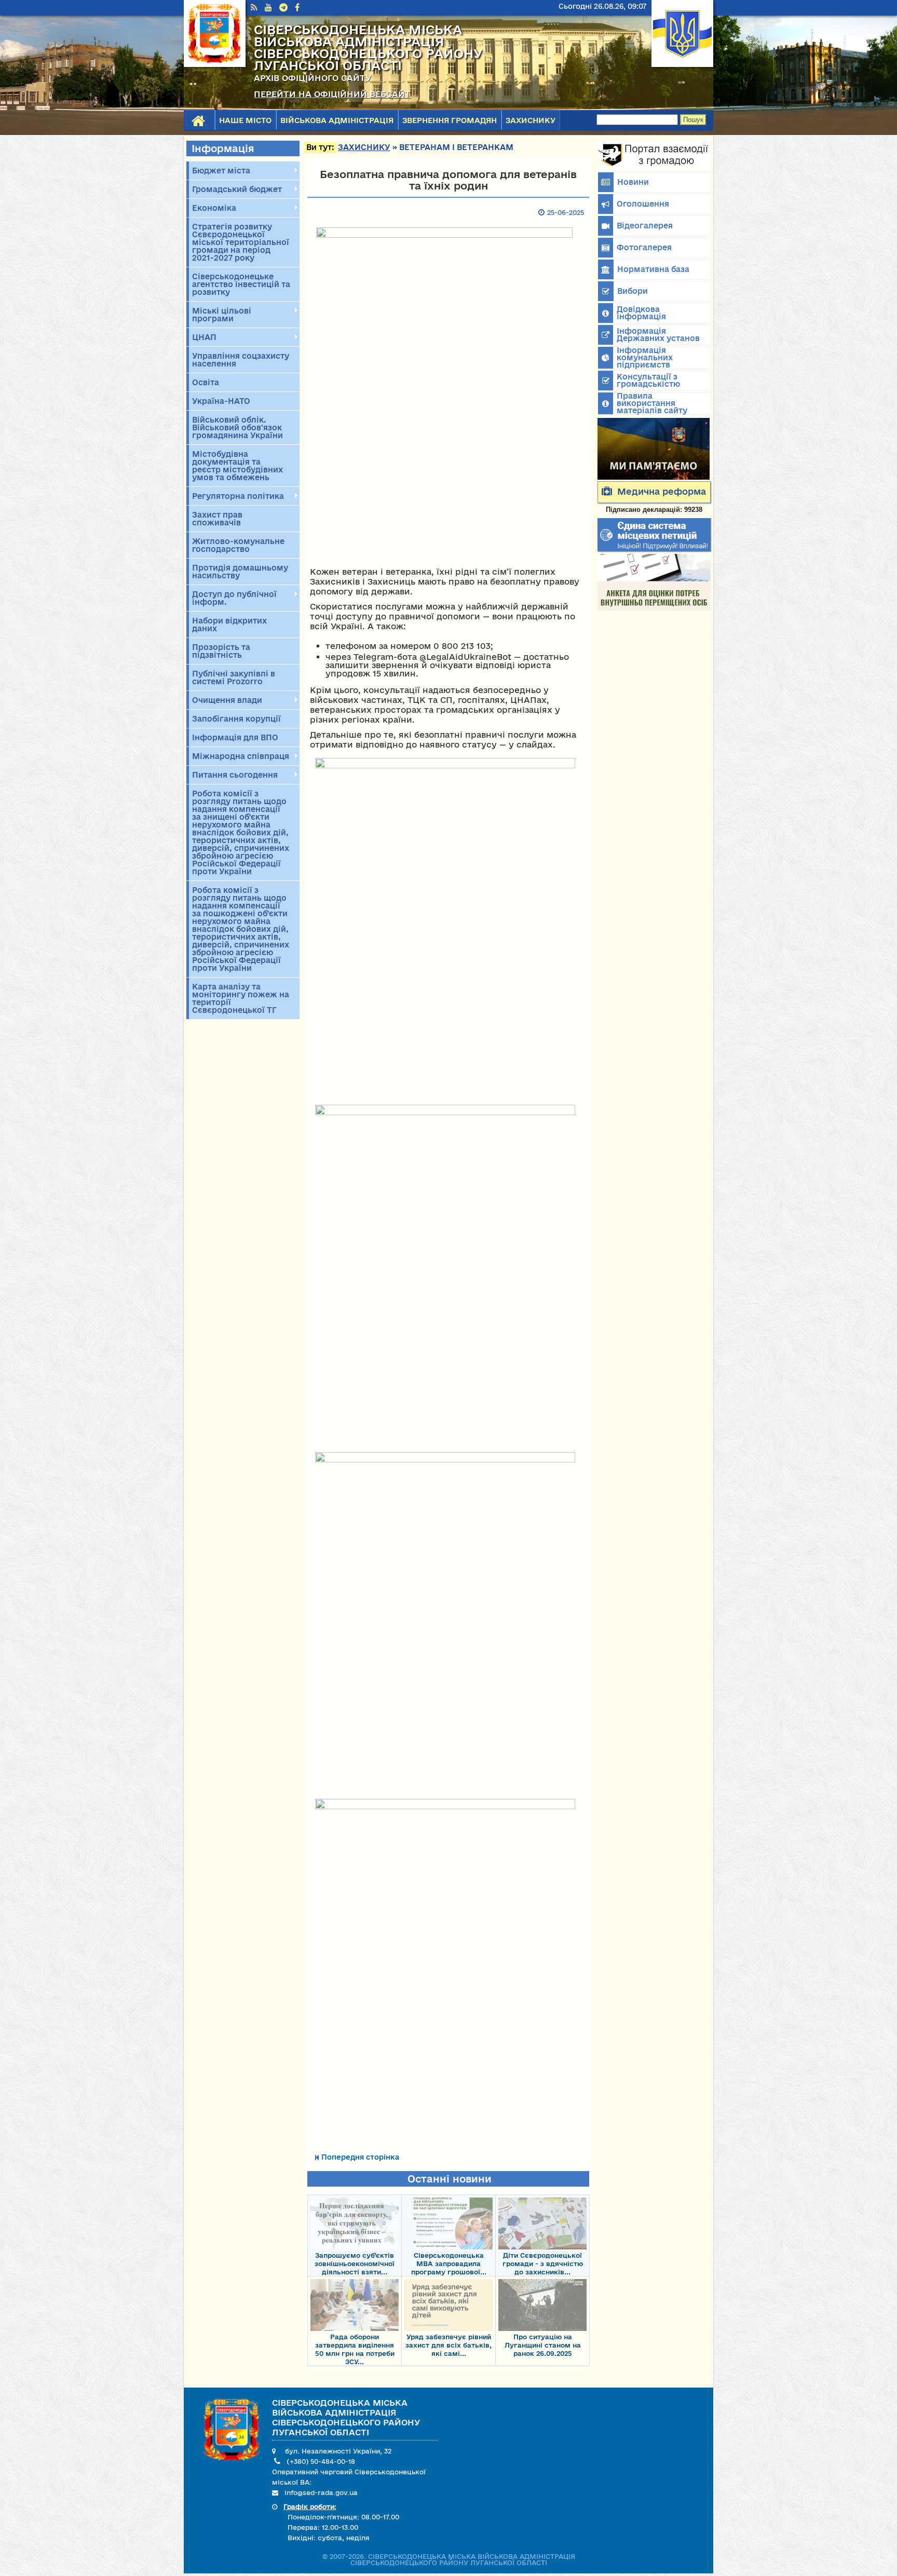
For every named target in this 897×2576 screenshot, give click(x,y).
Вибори (633, 291)
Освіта (206, 382)
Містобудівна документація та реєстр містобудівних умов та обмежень (237, 466)
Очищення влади (226, 700)
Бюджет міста (220, 171)
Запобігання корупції (236, 719)
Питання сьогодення (233, 775)
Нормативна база (653, 269)
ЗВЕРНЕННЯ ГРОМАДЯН (450, 120)
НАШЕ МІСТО (245, 120)
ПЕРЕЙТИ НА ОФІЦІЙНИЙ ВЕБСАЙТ (332, 94)
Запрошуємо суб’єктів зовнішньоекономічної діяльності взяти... (355, 2263)
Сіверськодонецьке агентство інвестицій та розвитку (241, 284)
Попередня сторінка (360, 2157)
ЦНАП (203, 337)
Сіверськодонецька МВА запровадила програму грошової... (449, 2263)
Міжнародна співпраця (239, 756)
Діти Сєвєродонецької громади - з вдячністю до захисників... (543, 2263)
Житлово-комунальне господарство (238, 545)
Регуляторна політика (236, 496)
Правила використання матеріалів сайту (652, 403)
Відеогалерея (645, 226)
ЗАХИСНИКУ (531, 120)
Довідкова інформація (641, 313)
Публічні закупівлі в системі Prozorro (234, 677)
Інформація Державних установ (658, 335)
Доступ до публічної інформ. (233, 598)
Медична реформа (662, 491)
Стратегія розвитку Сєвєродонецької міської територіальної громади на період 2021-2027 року (241, 242)
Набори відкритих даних (229, 625)
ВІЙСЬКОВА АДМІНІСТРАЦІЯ (337, 120)
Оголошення (643, 204)
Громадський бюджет (235, 189)
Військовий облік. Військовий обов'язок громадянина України (237, 428)
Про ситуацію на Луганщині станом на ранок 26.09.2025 (543, 2345)
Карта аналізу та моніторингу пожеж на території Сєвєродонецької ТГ (241, 998)
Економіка (213, 208)
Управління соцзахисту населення (241, 360)
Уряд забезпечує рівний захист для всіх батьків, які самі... (448, 2345)
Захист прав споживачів (217, 519)
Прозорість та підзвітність (221, 651)
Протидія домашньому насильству (240, 572)
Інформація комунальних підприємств (645, 357)
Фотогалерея (644, 247)
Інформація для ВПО (235, 737)
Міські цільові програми (220, 315)
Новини (633, 182)
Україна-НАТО (221, 401)
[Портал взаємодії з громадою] (654, 167)
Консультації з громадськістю (648, 380)
